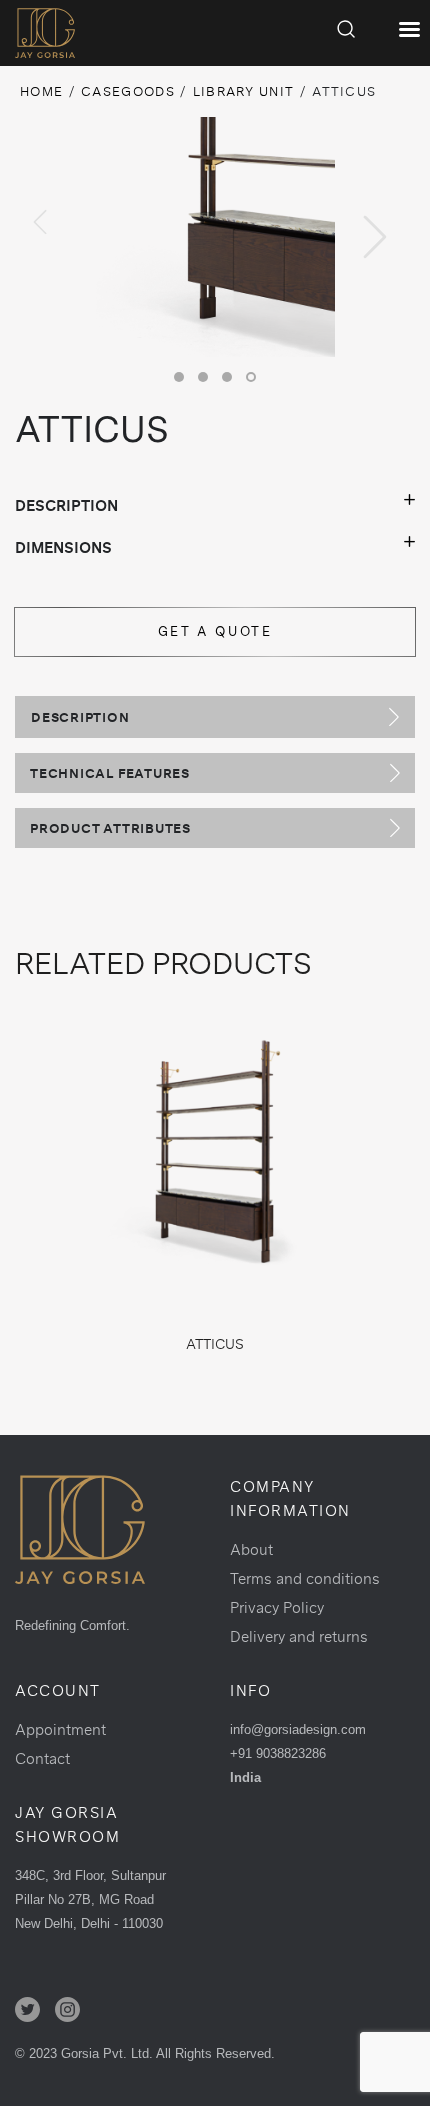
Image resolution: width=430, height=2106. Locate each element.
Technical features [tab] (110, 773)
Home (41, 91)
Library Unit (244, 91)
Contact (42, 1758)
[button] (179, 377)
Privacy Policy (277, 1607)
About (251, 1549)
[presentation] (40, 222)
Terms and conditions (305, 1578)
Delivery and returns (299, 1636)
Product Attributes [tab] (110, 828)
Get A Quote (215, 631)
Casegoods (128, 91)
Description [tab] (80, 717)
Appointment (60, 1729)
